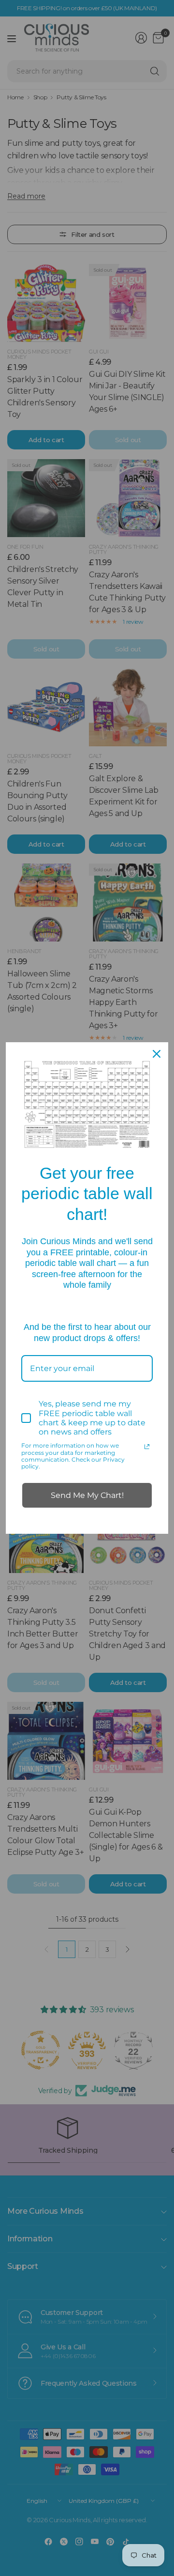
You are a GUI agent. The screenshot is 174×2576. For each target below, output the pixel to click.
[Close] (157, 1054)
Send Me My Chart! (87, 1495)
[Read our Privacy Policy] (147, 1447)
